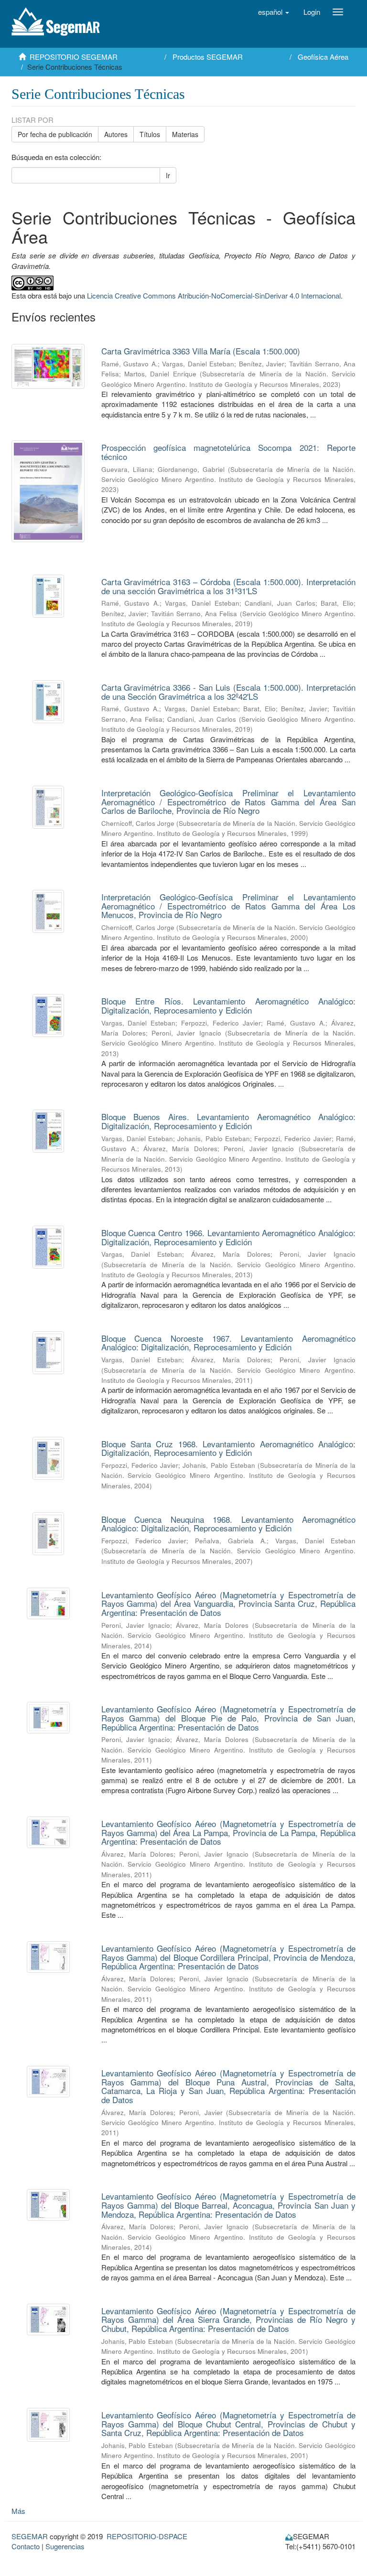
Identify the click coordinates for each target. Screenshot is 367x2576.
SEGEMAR (30, 2536)
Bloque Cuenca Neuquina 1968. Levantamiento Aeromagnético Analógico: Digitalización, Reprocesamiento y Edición (229, 1524)
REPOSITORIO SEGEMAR (74, 57)
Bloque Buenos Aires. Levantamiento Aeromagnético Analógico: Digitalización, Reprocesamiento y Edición (229, 1121)
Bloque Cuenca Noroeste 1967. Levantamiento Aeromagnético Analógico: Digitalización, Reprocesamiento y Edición (229, 1343)
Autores (116, 134)
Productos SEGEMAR (208, 57)
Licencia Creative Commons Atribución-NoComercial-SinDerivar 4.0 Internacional (214, 295)
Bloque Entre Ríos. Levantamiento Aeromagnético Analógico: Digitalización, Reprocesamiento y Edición (229, 1005)
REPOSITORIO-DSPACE (147, 2536)
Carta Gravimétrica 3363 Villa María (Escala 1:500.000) (201, 351)
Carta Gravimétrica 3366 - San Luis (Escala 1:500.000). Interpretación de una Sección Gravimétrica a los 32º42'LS (229, 692)
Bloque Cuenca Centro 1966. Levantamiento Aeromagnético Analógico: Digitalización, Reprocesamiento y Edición (229, 1237)
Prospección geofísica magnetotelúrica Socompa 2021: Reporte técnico (229, 452)
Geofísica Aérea (323, 57)
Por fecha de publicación (55, 134)
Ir (168, 175)
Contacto (26, 2546)
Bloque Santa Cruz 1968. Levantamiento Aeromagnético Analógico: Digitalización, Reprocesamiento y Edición (229, 1448)
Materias (185, 134)
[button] (274, 12)
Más (18, 2511)
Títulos (150, 134)
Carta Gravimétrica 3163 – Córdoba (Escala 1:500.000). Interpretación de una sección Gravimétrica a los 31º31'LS (229, 586)
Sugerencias (65, 2546)
